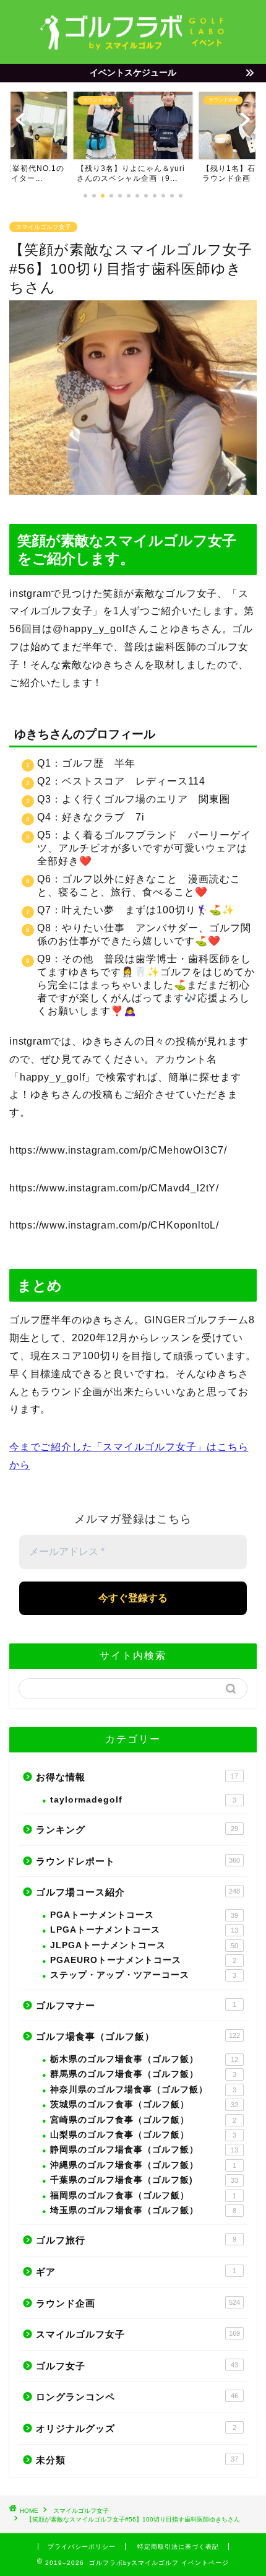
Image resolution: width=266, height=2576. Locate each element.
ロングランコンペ (137, 2397)
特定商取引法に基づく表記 (178, 2547)
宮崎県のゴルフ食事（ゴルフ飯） (143, 2120)
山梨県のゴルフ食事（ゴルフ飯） (143, 2135)
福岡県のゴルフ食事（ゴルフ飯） (143, 2195)
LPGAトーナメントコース (144, 1930)
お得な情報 (137, 1777)
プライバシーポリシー (82, 2547)
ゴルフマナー (136, 2005)
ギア (136, 2272)
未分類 (137, 2460)
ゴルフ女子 (137, 2366)
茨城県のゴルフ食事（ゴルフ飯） (144, 2104)
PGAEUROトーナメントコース (143, 1960)
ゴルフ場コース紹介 (138, 1892)
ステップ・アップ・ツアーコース (143, 1975)
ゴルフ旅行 (136, 2240)
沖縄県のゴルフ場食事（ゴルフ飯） (143, 2165)
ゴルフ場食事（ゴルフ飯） (138, 2036)
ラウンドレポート (138, 1861)
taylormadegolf (143, 1800)
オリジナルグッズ (136, 2428)
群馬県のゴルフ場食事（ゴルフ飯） (143, 2074)
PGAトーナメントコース (144, 1915)
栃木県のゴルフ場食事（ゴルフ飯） (144, 2059)
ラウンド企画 (138, 2303)
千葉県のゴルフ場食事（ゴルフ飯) (144, 2180)
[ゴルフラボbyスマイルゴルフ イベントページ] (133, 47)
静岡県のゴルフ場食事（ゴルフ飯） (144, 2150)
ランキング (137, 1830)
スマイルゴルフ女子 (43, 227)
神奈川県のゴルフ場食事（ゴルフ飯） (143, 2090)
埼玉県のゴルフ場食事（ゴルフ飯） (143, 2210)
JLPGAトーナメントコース (144, 1945)
